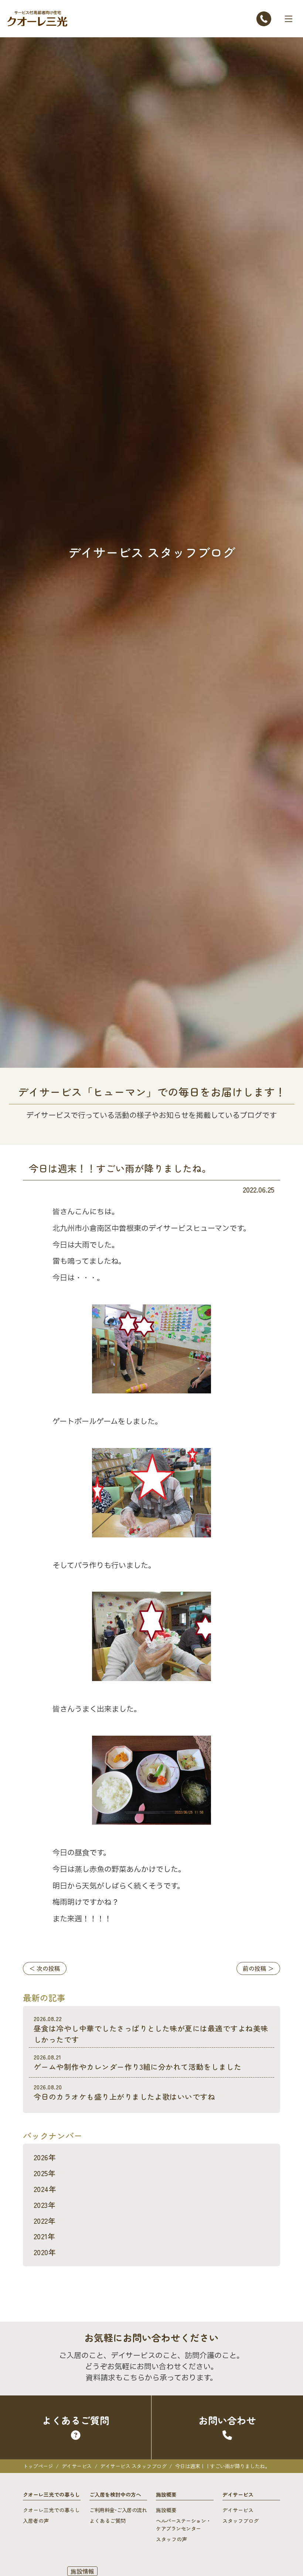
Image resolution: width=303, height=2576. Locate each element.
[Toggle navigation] (289, 19)
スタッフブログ (241, 2521)
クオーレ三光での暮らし (51, 2510)
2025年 (45, 2173)
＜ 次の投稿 (45, 1968)
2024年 (45, 2189)
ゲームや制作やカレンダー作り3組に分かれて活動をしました (137, 2062)
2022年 (45, 2221)
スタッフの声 (171, 2539)
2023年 (45, 2205)
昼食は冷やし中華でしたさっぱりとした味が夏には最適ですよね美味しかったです (151, 2029)
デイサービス (77, 2466)
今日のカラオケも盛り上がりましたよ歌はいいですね (125, 2092)
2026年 (45, 2157)
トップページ (38, 2466)
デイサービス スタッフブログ (133, 2466)
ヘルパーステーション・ (183, 2524)
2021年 (44, 2236)
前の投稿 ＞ (258, 1968)
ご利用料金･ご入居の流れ (118, 2510)
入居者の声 (36, 2521)
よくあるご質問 (108, 2521)
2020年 (45, 2252)
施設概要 (166, 2510)
